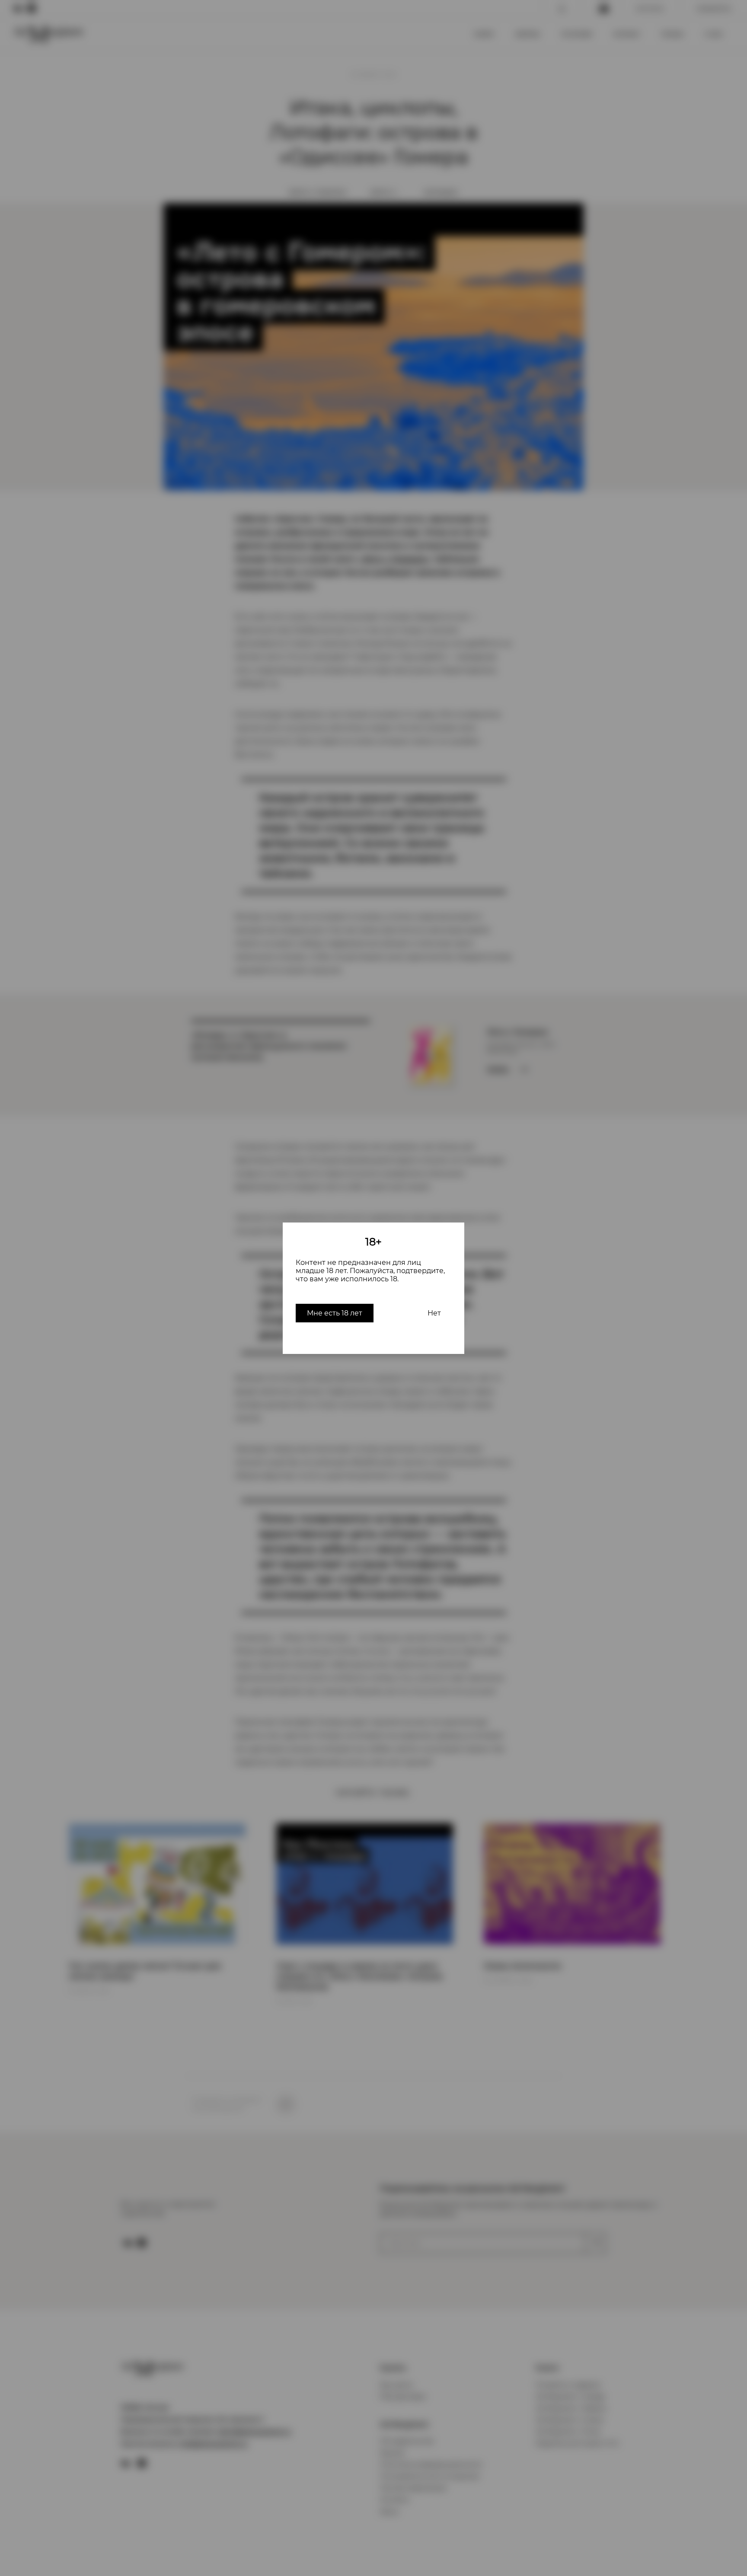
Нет (434, 1313)
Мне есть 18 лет (335, 1313)
